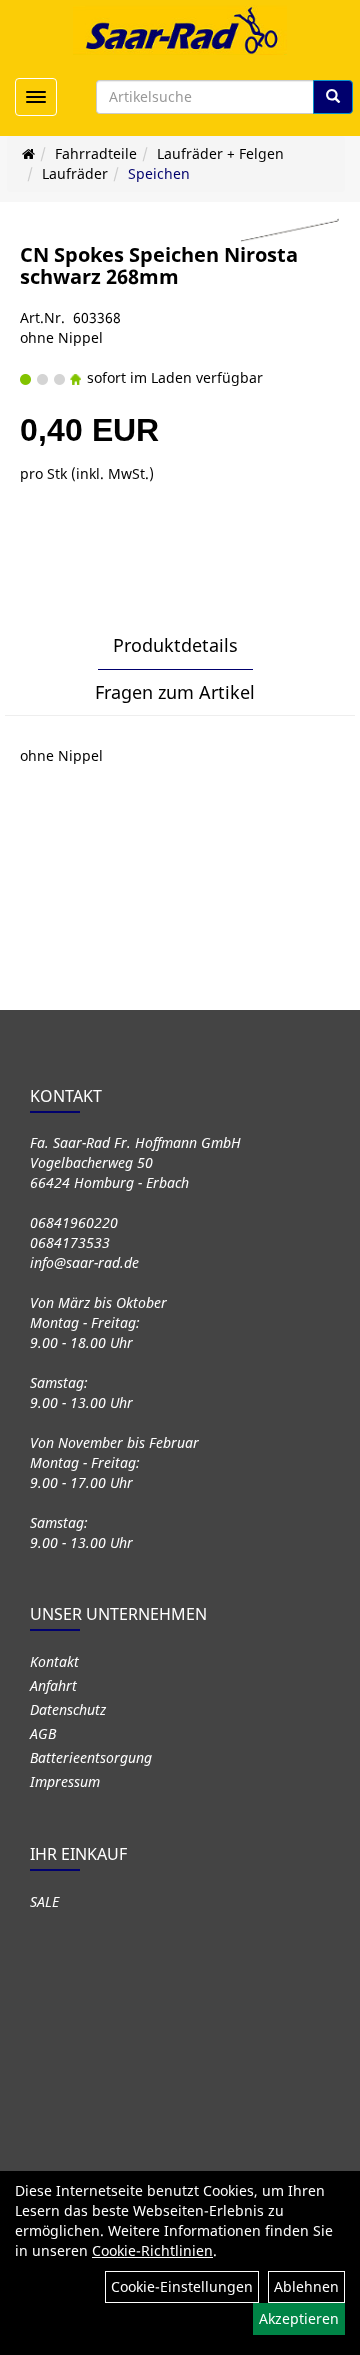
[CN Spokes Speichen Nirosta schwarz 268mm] (290, 230)
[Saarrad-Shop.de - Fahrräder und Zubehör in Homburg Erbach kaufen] (180, 30)
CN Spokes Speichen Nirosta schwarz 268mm (159, 265)
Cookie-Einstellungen (182, 2286)
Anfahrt (53, 1685)
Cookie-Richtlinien (152, 2250)
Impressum (65, 1781)
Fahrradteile (96, 153)
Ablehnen (306, 2286)
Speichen (159, 173)
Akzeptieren (299, 2318)
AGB (43, 1733)
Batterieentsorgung (91, 1757)
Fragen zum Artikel (175, 692)
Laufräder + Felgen (220, 153)
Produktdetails (175, 645)
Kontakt (54, 1661)
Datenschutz (68, 1709)
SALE (44, 1901)
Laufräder (75, 173)
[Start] (28, 153)
